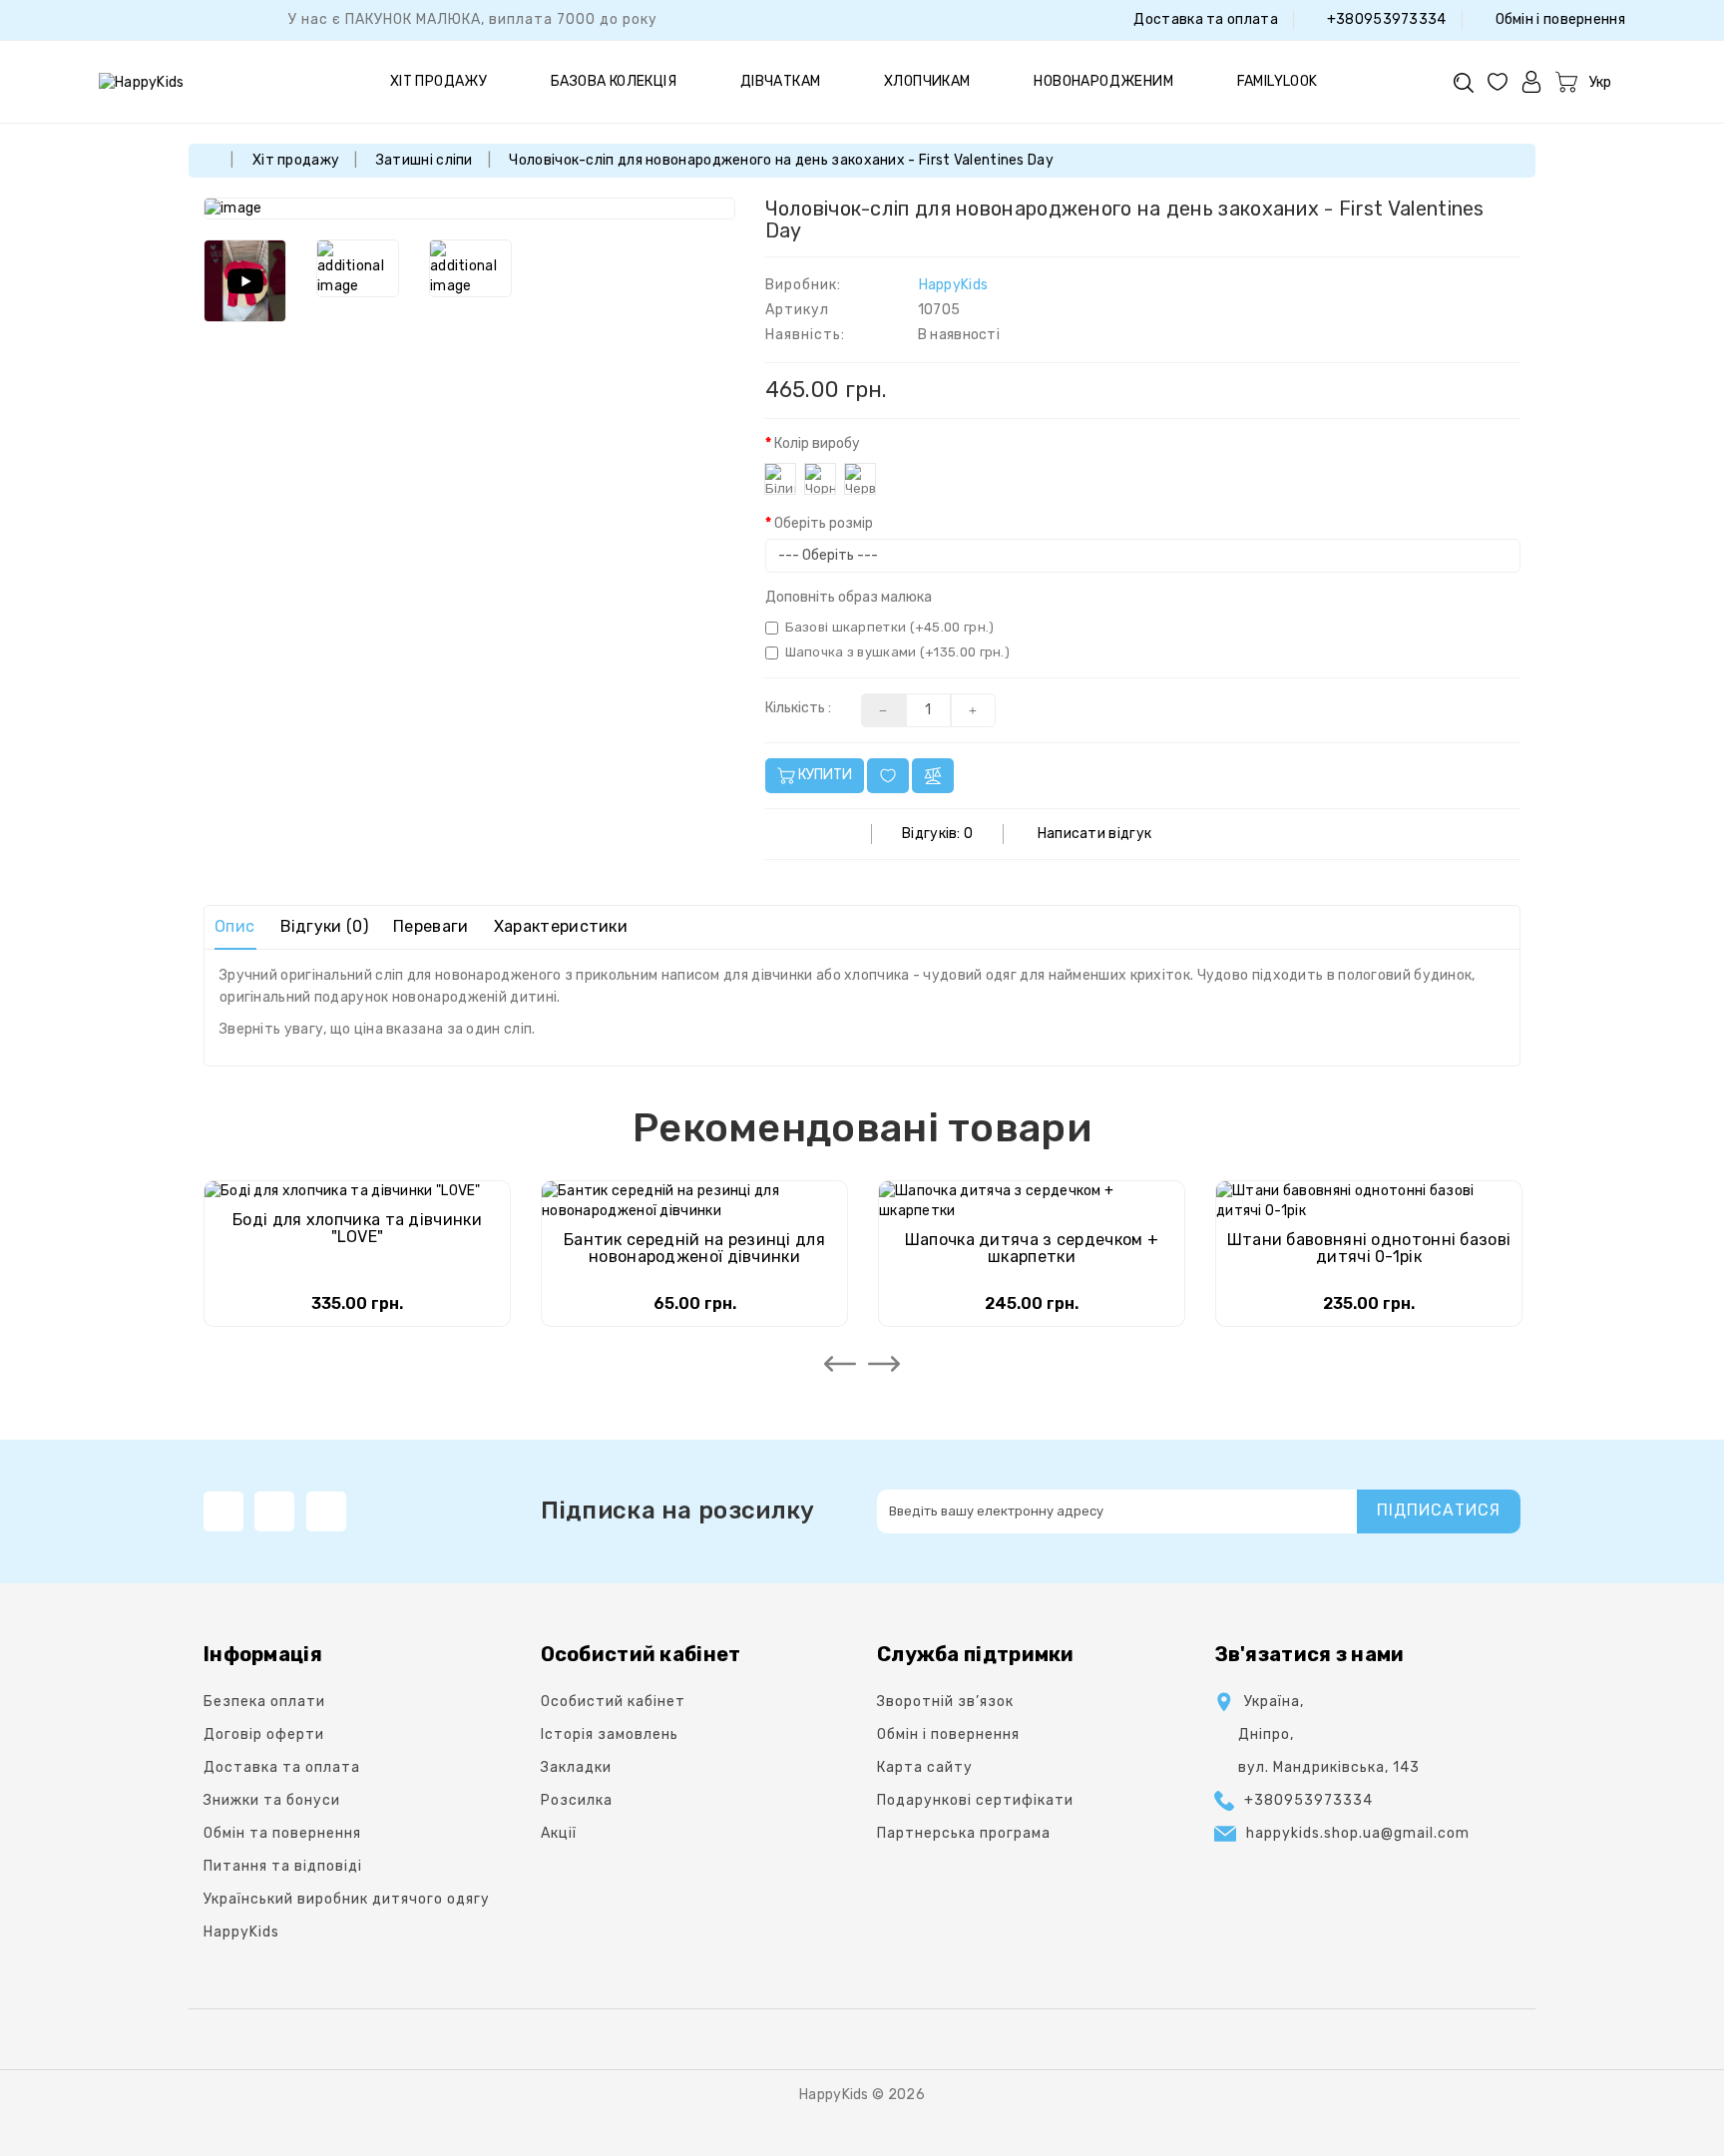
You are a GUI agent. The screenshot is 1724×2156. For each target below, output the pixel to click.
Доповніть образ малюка (849, 597)
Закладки (576, 1767)
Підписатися (1439, 1510)
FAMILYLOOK (1278, 81)
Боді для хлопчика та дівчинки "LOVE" (357, 1229)
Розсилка (577, 1800)
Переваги (431, 926)
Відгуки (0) (324, 926)
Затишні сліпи (425, 160)
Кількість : (798, 708)
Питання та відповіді (283, 1866)
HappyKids (954, 285)
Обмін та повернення (282, 1833)
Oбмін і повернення (1558, 19)
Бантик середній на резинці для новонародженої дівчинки (694, 1249)
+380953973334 (1384, 19)
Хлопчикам (927, 81)
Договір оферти (264, 1734)
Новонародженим (1103, 81)
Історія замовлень (610, 1734)
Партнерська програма (964, 1833)
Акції (559, 1833)
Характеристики (561, 926)
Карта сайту (925, 1767)
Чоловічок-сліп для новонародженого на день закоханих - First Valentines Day (781, 160)
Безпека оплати (264, 1702)
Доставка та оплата (1204, 19)
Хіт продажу (438, 81)
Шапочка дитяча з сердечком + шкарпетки (1032, 1249)
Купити (824, 775)
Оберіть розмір (824, 523)
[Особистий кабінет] (1531, 81)
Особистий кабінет (613, 1702)
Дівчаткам (781, 81)
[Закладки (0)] (1498, 81)
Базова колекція (614, 81)
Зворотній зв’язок (945, 1702)
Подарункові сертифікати (975, 1800)
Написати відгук (1095, 834)
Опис (234, 926)
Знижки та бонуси (272, 1800)
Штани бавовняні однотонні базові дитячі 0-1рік (1369, 1249)
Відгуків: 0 (937, 834)
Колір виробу (817, 443)
